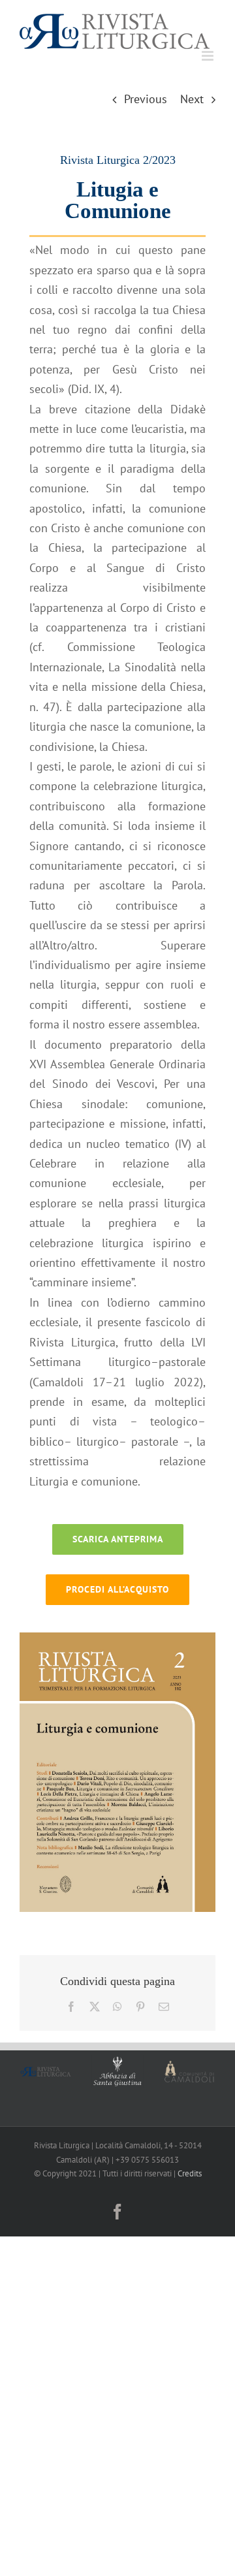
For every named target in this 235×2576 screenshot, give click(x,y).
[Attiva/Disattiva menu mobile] (209, 54)
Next (192, 97)
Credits (190, 2171)
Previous (146, 97)
